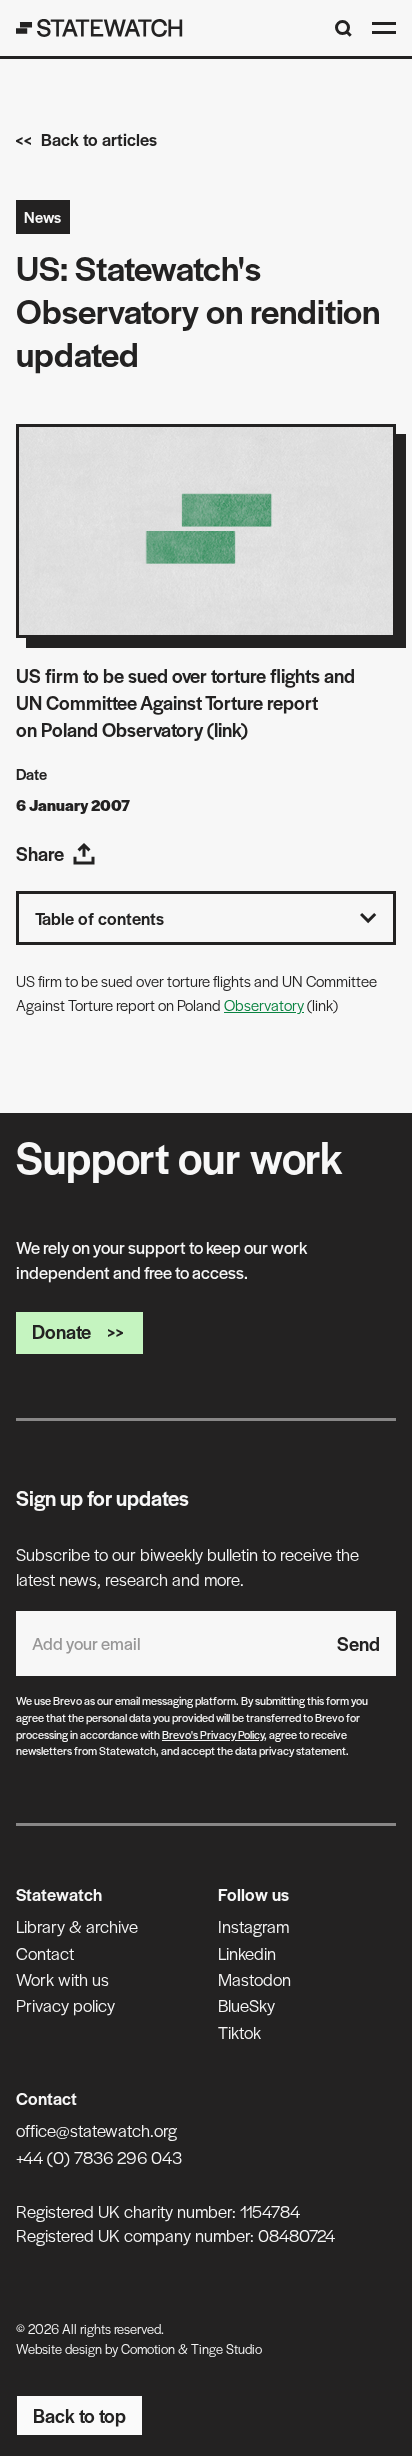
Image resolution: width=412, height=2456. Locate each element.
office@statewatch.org (96, 2130)
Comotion (148, 2348)
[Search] (343, 28)
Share (40, 853)
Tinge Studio (226, 2348)
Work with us (62, 1979)
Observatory (264, 1004)
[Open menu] (384, 28)
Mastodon (254, 1979)
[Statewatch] (99, 28)
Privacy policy (65, 2005)
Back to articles (99, 139)
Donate (61, 1331)
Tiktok (239, 2032)
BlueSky (246, 2005)
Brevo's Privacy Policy (213, 1734)
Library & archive (77, 1926)
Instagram (253, 1926)
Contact (45, 1953)
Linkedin (247, 1953)
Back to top (79, 2415)
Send (358, 1643)
